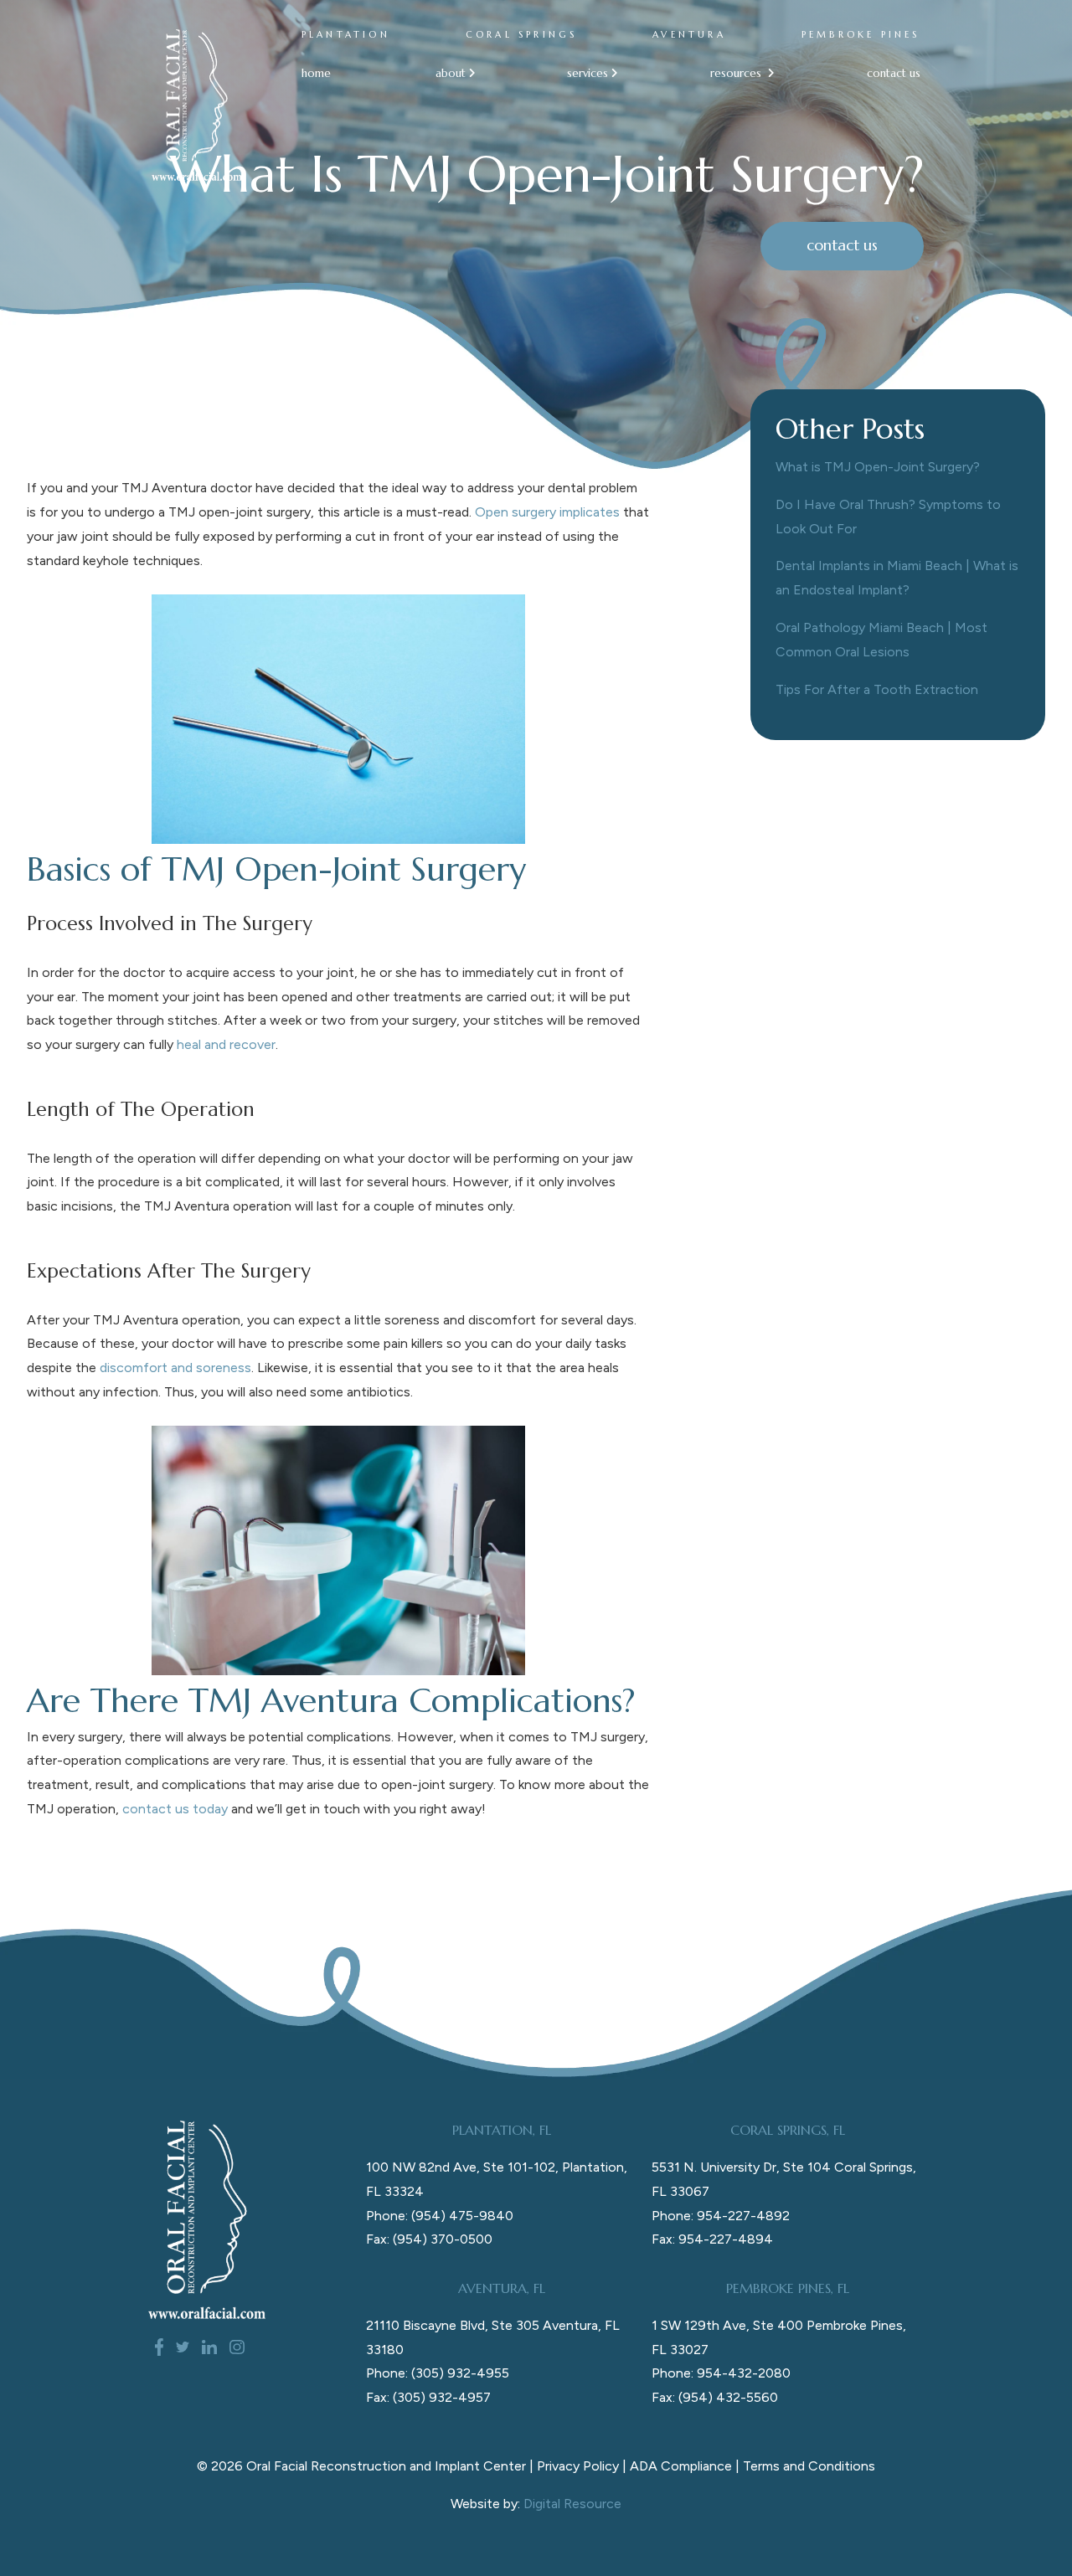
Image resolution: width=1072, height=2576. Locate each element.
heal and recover (226, 1044)
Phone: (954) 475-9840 (440, 2216)
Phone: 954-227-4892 (721, 2216)
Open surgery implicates (547, 512)
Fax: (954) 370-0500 (429, 2239)
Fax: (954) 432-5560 (715, 2397)
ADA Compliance (681, 2466)
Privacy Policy (578, 2466)
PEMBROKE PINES (861, 35)
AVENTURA (689, 35)
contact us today (175, 1809)
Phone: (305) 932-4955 (438, 2373)
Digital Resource (572, 2504)
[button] (449, 73)
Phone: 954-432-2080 (721, 2373)
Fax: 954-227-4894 (712, 2239)
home (316, 73)
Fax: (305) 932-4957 (428, 2397)
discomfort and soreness (175, 1368)
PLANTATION (346, 35)
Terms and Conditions (809, 2466)
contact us (894, 73)
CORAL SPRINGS (522, 35)
